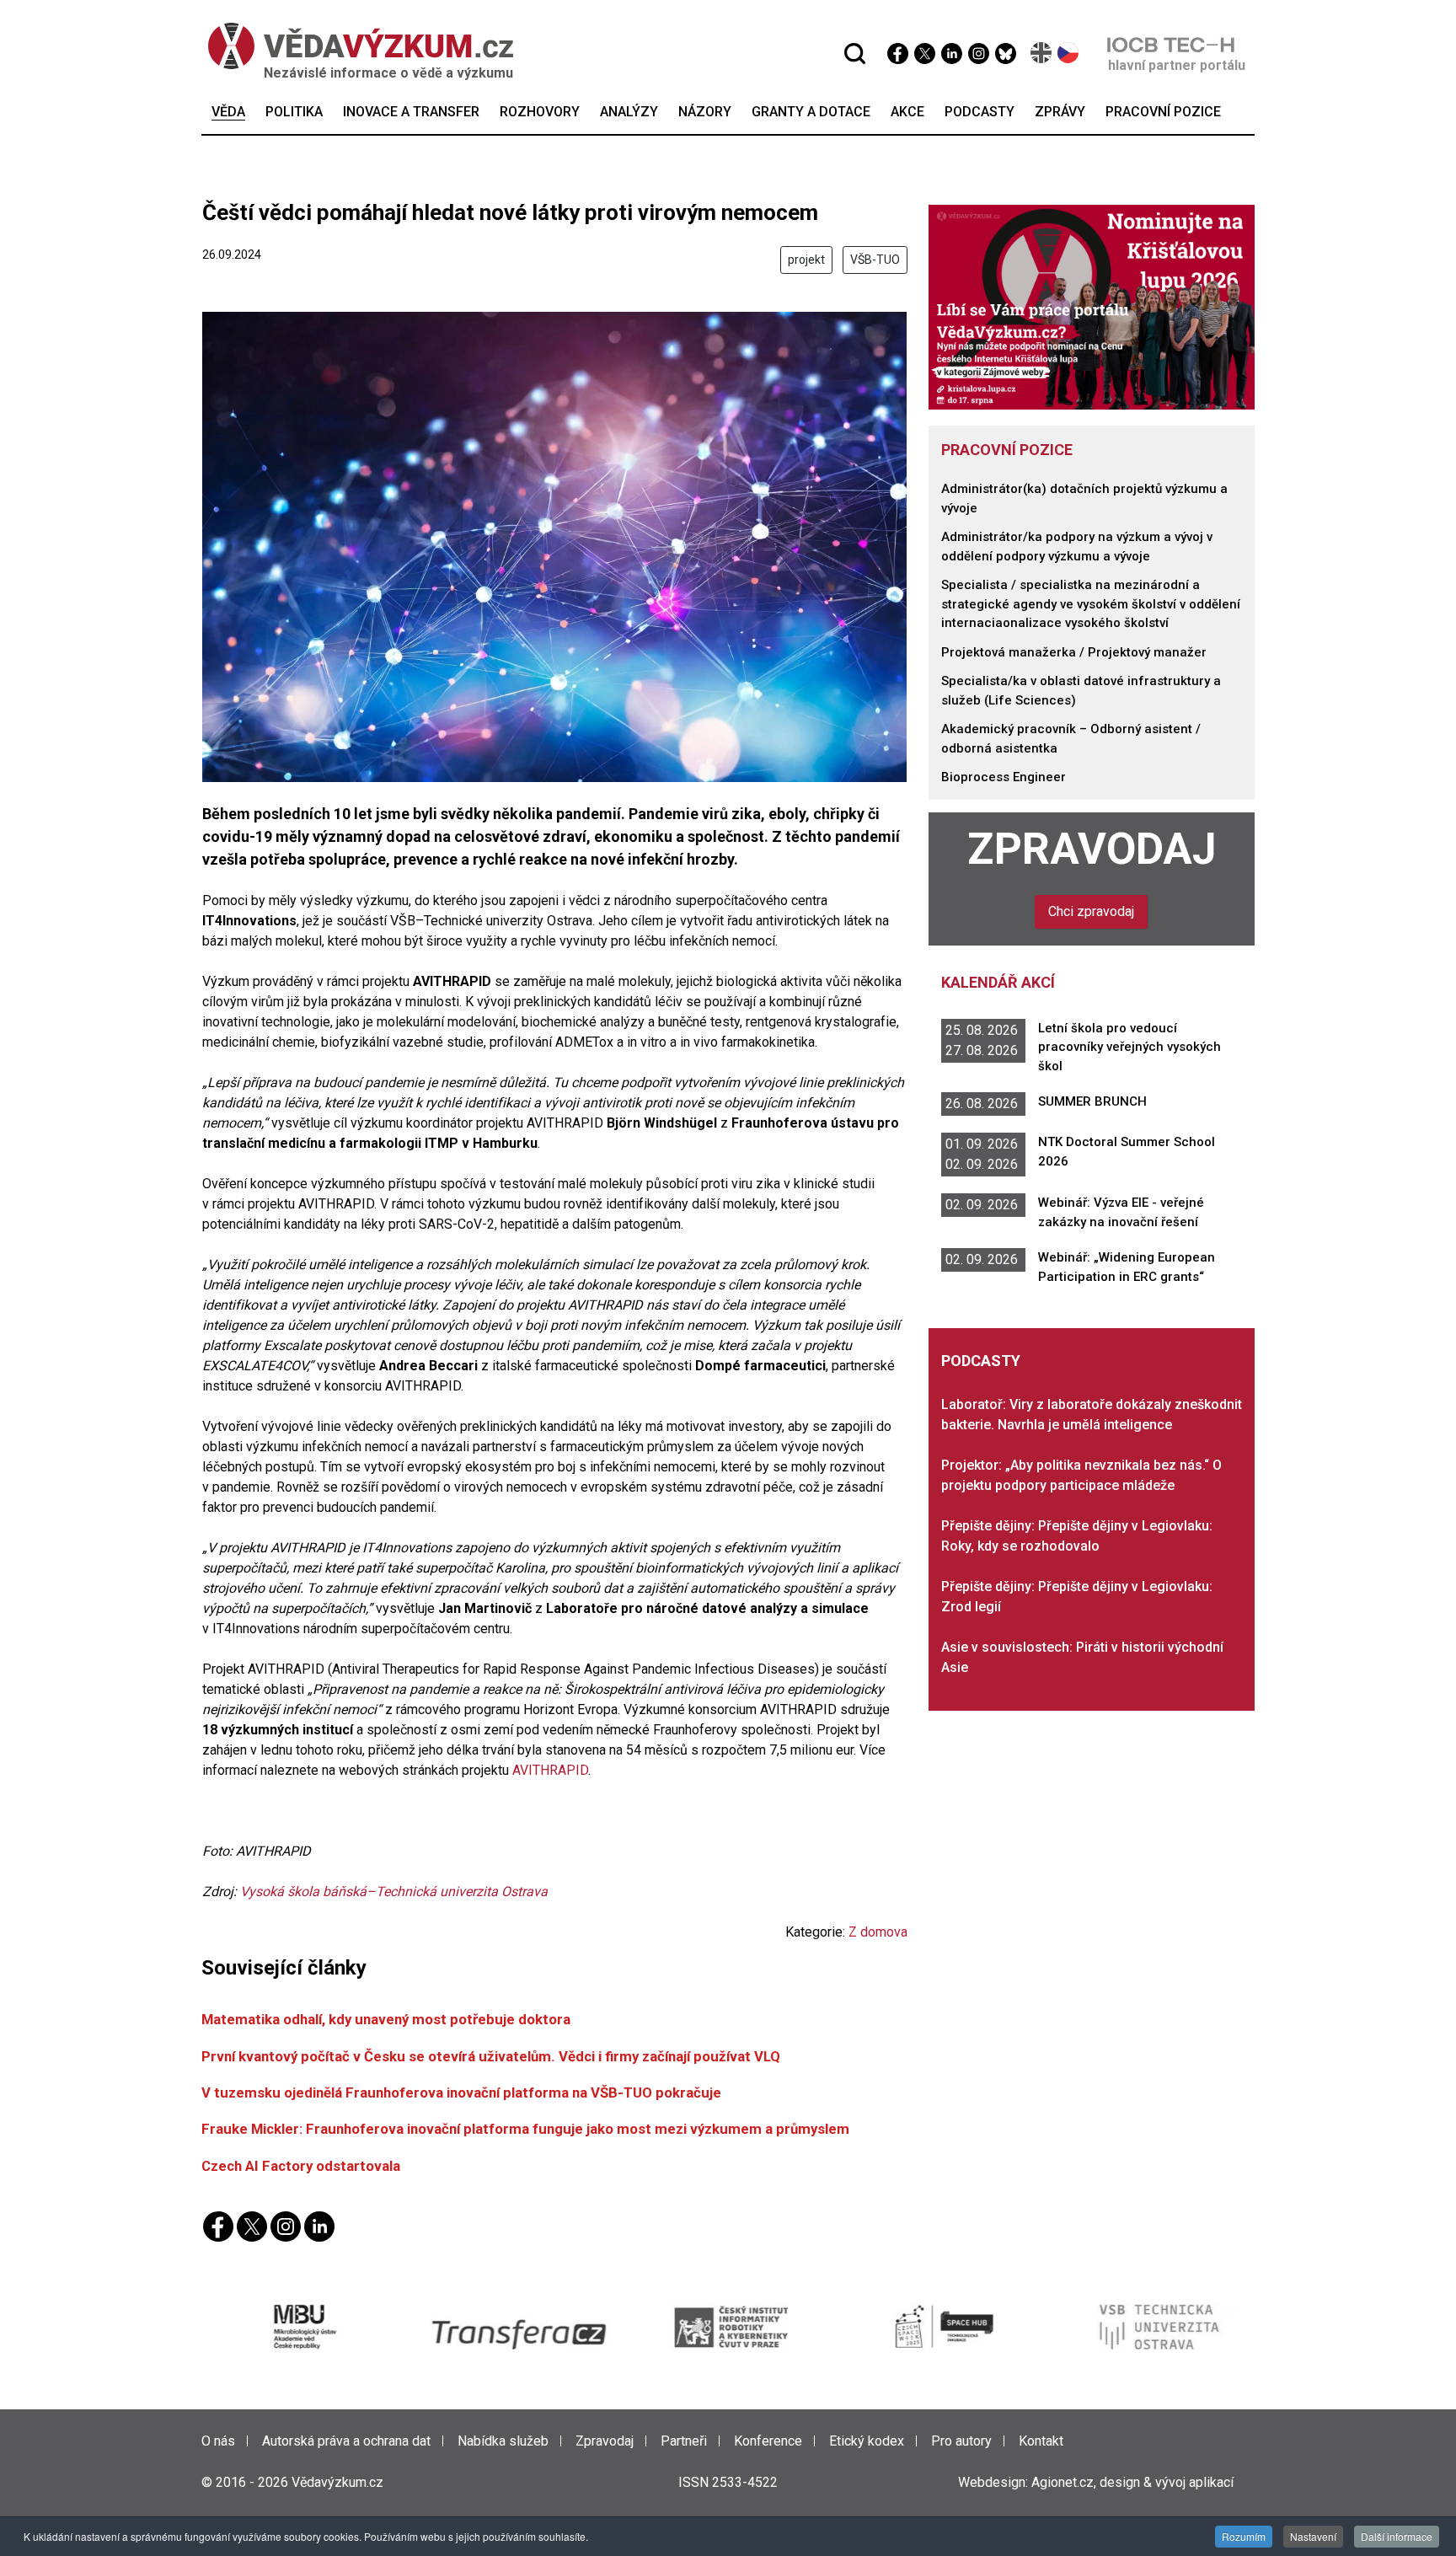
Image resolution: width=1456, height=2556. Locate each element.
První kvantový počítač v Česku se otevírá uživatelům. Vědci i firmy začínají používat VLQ (491, 2056)
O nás (218, 2441)
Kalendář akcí (998, 982)
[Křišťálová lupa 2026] (1092, 306)
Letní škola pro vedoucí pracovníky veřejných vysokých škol (1129, 1047)
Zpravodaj (1092, 849)
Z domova (878, 1932)
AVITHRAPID (550, 1770)
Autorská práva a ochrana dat (346, 2441)
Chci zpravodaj (1091, 911)
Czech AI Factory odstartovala (301, 2166)
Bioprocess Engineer (1004, 777)
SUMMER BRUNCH (1092, 1101)
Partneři (684, 2441)
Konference (768, 2441)
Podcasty (981, 1361)
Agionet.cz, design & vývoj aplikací (1132, 2482)
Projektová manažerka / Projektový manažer (1074, 652)
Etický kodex (867, 2441)
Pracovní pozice (1007, 450)
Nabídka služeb (503, 2441)
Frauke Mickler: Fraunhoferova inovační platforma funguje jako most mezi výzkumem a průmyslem (525, 2129)
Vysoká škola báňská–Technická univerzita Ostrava (394, 1892)
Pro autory (961, 2441)
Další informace (1397, 2536)
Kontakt (1041, 2441)
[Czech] (1069, 53)
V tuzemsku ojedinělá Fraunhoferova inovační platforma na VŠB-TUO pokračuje (461, 2092)
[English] (1042, 53)
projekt (806, 260)
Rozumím (1244, 2536)
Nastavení (1313, 2536)
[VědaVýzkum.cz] (361, 46)
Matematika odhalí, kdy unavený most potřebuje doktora (386, 2019)
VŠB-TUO (875, 260)
